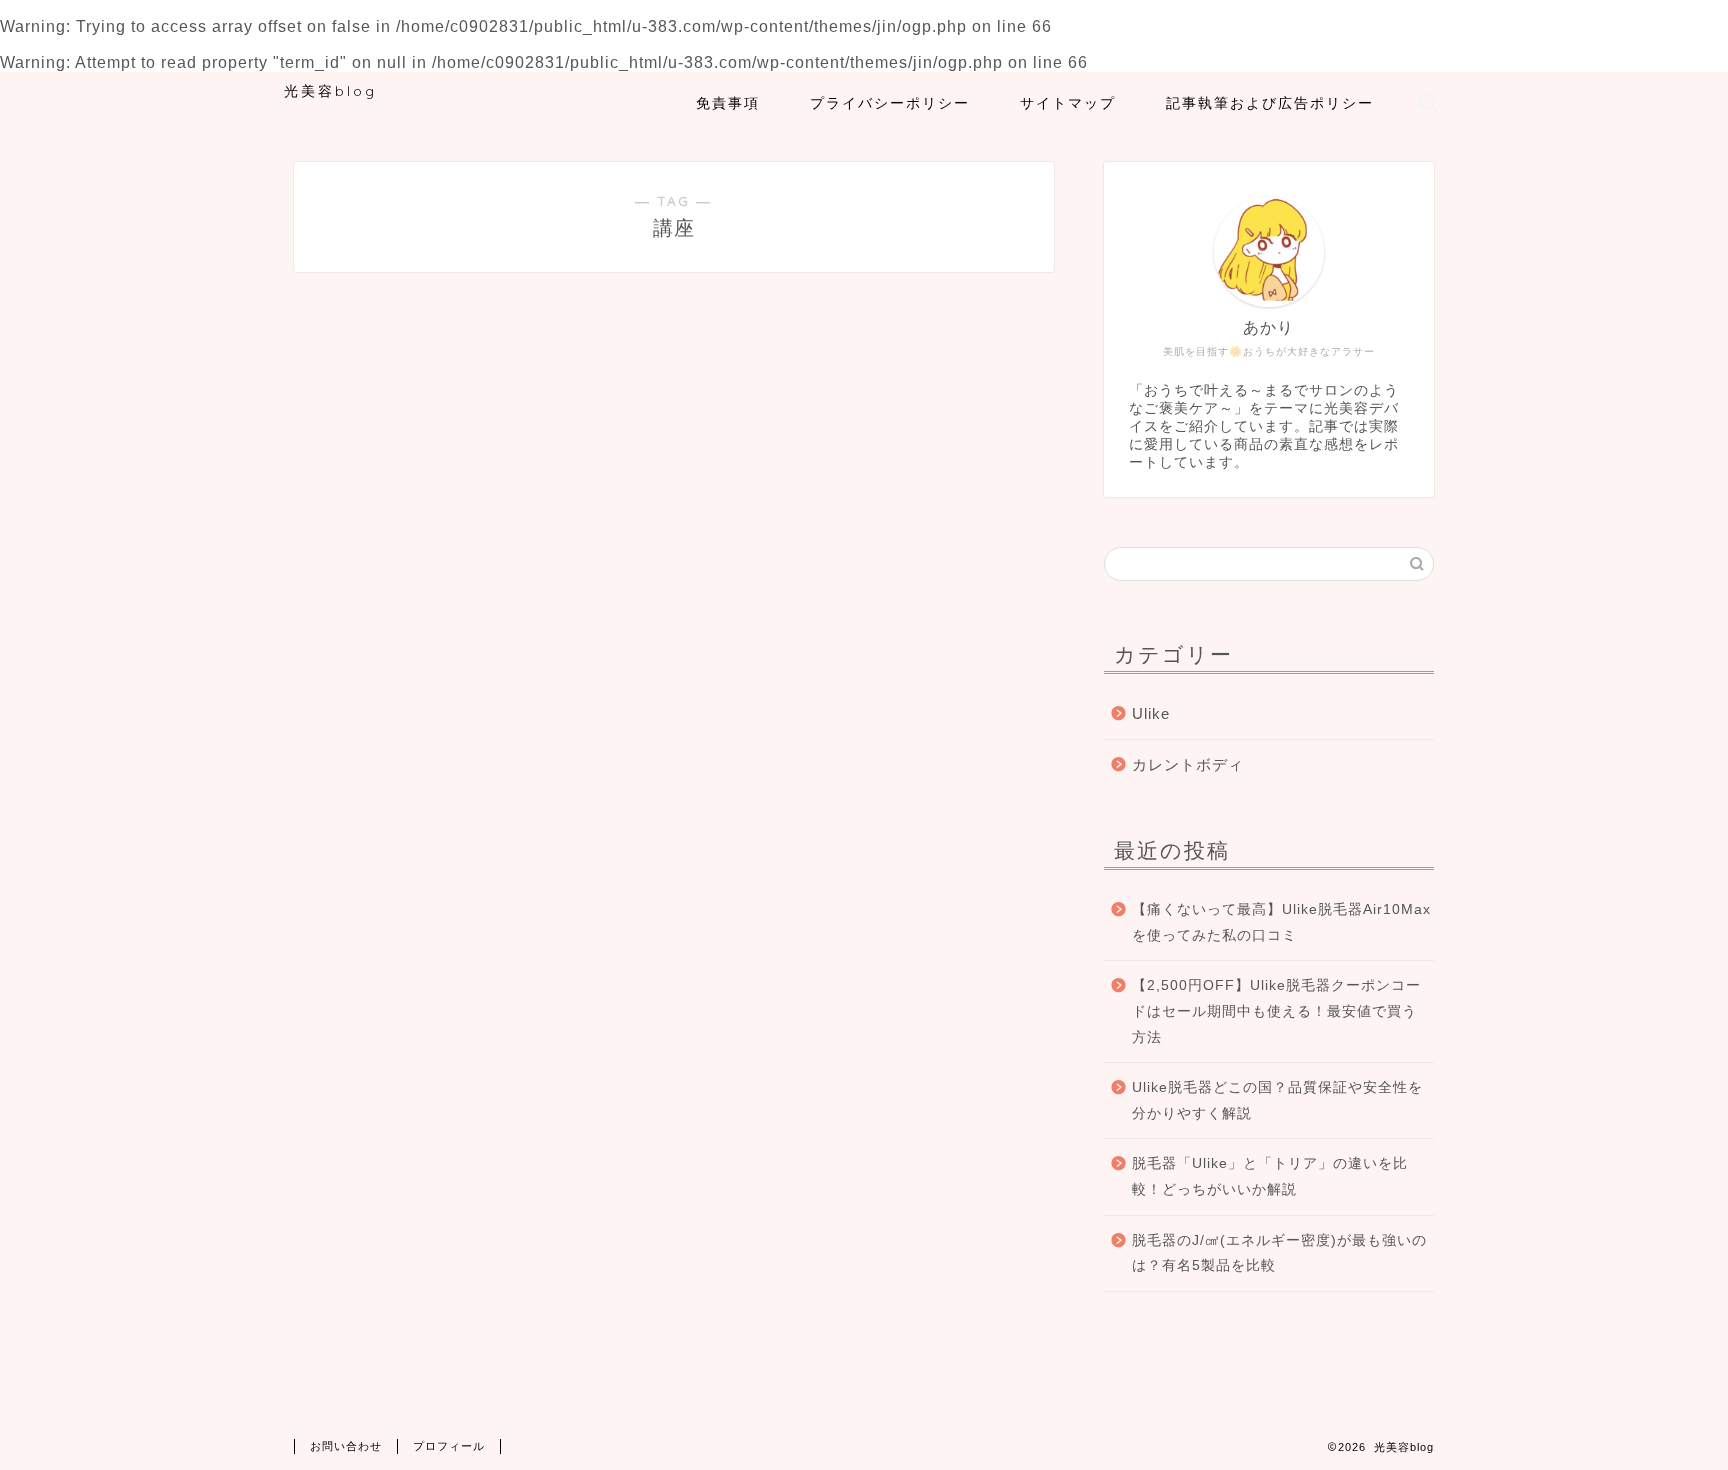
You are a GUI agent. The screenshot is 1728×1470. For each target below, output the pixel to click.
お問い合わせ (346, 1446)
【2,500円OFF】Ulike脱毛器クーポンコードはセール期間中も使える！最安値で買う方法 (1276, 1011)
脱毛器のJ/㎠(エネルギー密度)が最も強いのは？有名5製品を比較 (1279, 1253)
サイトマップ (1068, 103)
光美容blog (330, 90)
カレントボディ (1188, 764)
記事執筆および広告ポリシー (1270, 103)
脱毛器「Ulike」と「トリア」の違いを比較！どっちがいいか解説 (1270, 1176)
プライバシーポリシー (890, 103)
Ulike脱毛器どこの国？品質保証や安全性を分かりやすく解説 (1277, 1100)
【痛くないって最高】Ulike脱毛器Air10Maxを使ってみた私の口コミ (1281, 922)
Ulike (1151, 713)
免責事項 (728, 103)
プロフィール (449, 1446)
